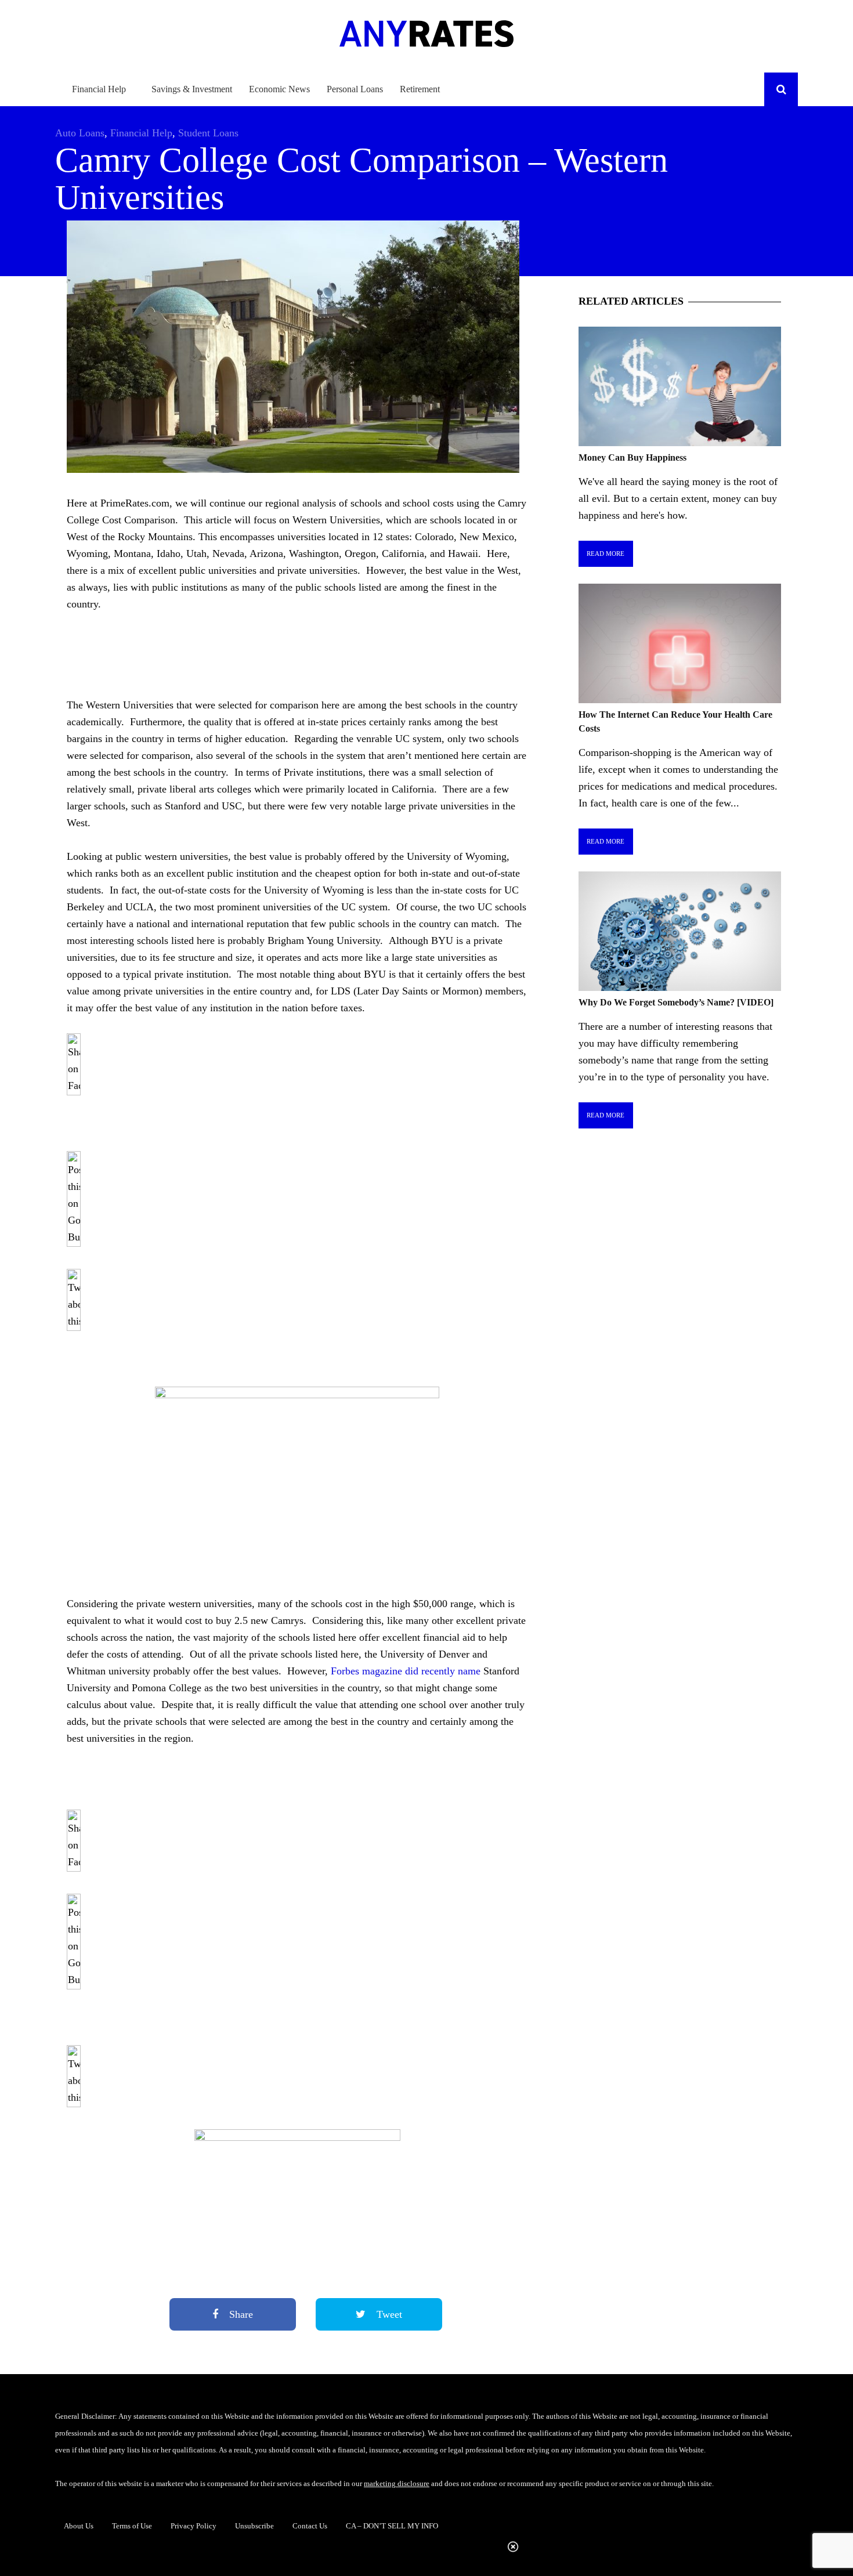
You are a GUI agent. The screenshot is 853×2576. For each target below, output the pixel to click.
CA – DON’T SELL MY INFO (392, 2526)
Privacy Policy (194, 2526)
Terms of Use (132, 2526)
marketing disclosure (397, 2483)
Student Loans (208, 133)
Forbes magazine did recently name (406, 1671)
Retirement (420, 89)
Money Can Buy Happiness (632, 457)
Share (240, 2314)
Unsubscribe (254, 2526)
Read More (606, 553)
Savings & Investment (192, 89)
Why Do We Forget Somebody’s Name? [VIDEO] (676, 1002)
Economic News (279, 89)
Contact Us (310, 2526)
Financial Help (99, 89)
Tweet (388, 2314)
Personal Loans (355, 89)
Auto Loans (80, 133)
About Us (79, 2526)
